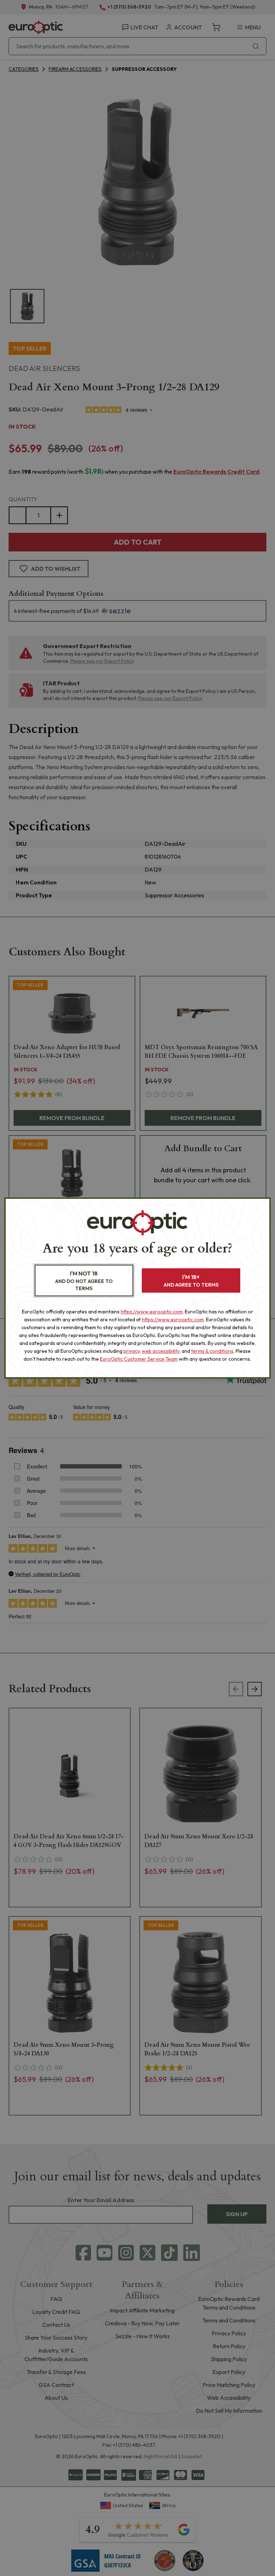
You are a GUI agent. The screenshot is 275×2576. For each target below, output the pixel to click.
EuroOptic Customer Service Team (139, 1359)
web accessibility (161, 1351)
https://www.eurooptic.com (152, 1312)
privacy (132, 1351)
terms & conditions (212, 1351)
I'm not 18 (84, 1281)
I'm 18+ (191, 1281)
